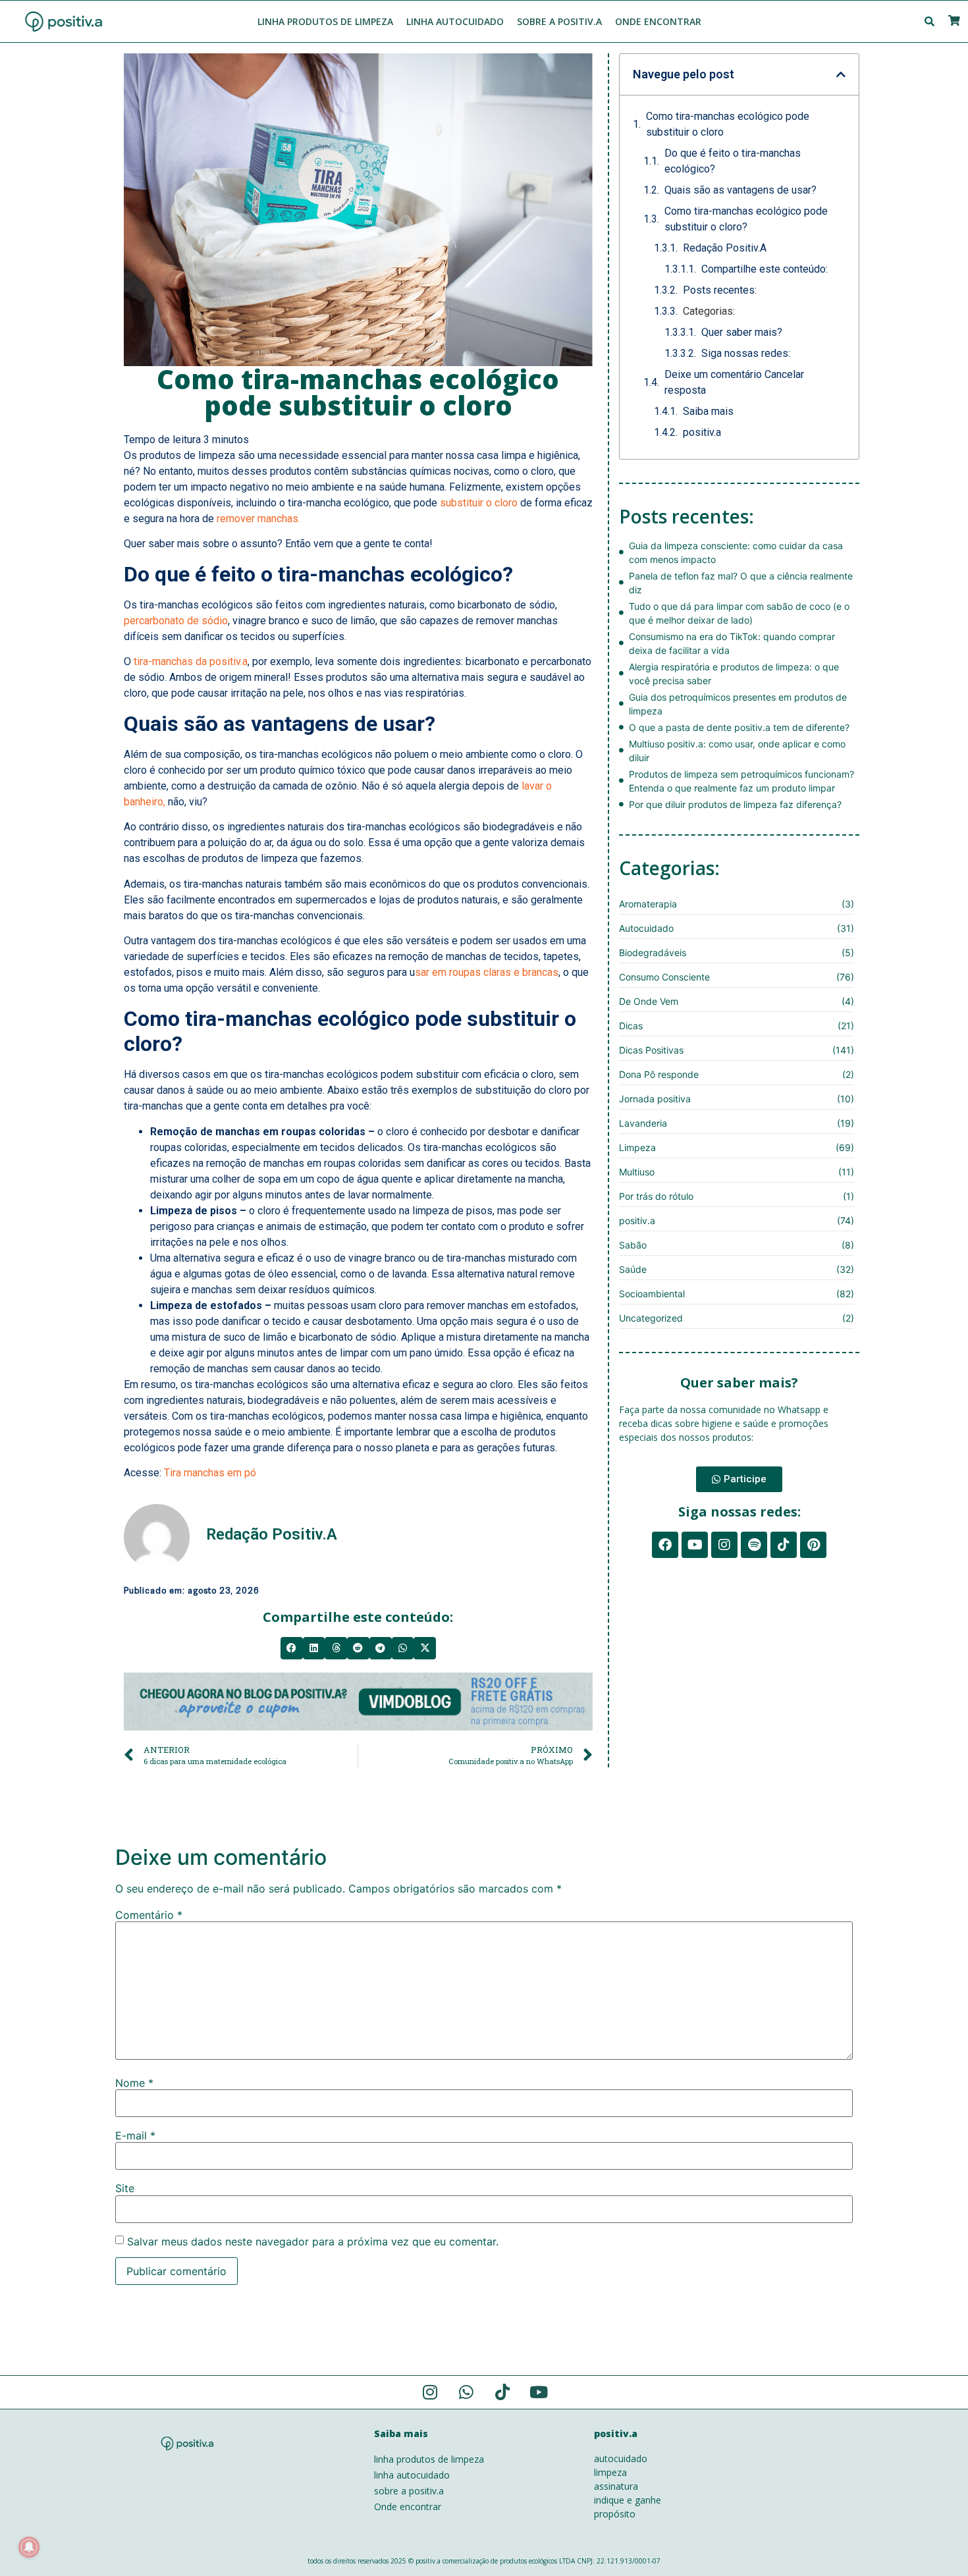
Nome (134, 2083)
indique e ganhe (628, 2500)
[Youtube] (695, 1545)
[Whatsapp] (466, 2392)
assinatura (616, 2486)
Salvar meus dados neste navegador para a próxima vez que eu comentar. (313, 2241)
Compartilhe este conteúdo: (765, 269)
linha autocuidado (412, 2475)
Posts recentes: (720, 290)
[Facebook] (665, 1545)
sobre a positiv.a (409, 2491)
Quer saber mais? (742, 332)
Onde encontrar (408, 2507)
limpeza (610, 2472)
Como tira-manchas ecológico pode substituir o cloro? (746, 219)
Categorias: (709, 311)
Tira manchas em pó (210, 1473)
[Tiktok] (784, 1545)
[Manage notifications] (29, 2547)
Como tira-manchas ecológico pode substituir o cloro (728, 124)
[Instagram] (724, 1545)
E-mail (135, 2135)
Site (125, 2188)
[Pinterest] (813, 1545)
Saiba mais (708, 411)
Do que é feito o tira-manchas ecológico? (733, 161)
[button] (292, 1648)
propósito (615, 2514)
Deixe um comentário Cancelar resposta (734, 382)
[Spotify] (754, 1545)
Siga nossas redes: (746, 353)
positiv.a (702, 432)
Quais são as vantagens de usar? (740, 190)
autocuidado (621, 2458)
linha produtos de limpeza (429, 2459)
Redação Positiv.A (725, 248)
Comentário (149, 1915)
